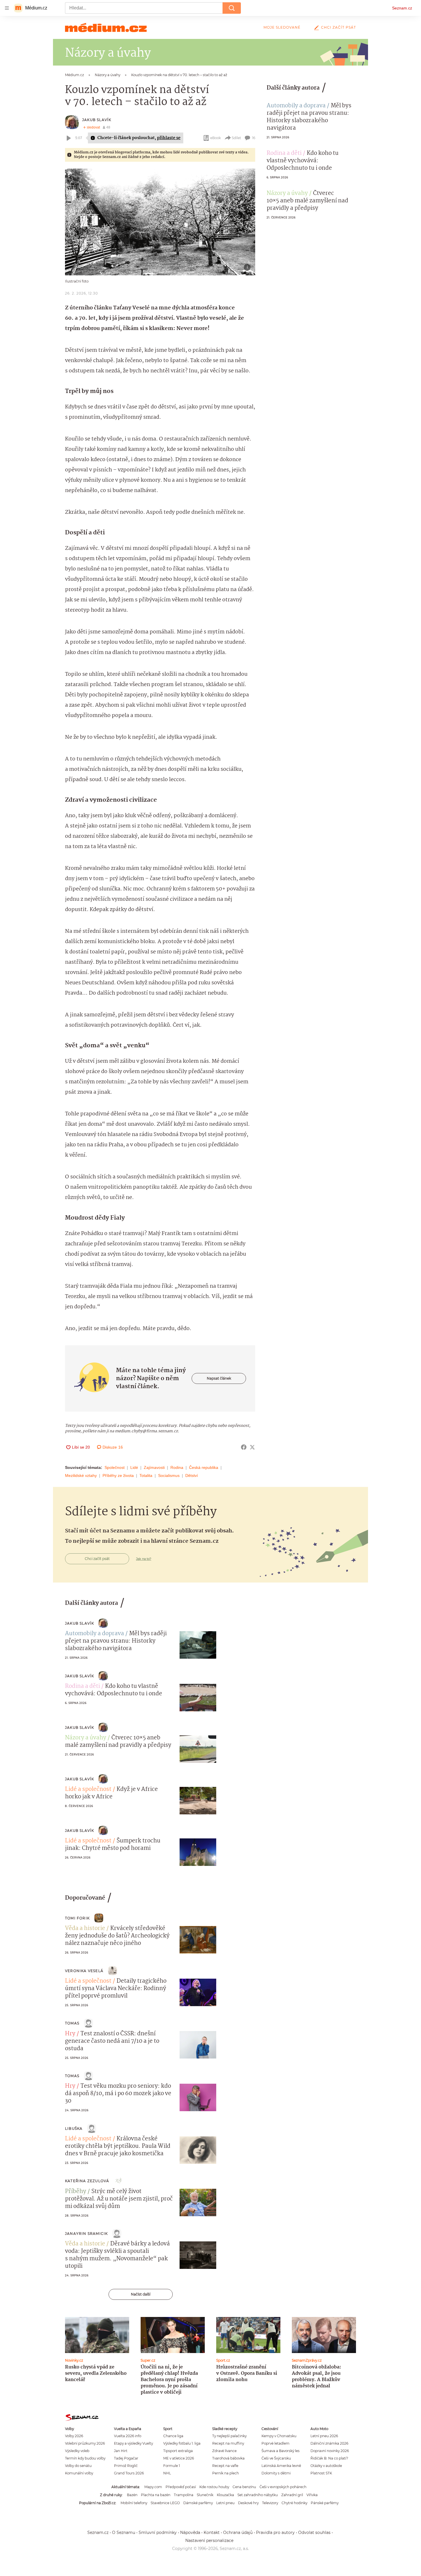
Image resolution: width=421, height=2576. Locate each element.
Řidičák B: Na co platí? (329, 2458)
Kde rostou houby (214, 2487)
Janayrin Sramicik (86, 2234)
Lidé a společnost (88, 1789)
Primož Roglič (126, 2466)
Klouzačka (225, 2495)
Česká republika (204, 1467)
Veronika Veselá (84, 1971)
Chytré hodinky (294, 2503)
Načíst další (141, 2294)
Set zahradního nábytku (258, 2495)
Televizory (270, 2503)
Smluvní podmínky (158, 2532)
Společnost (115, 1467)
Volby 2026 (74, 2436)
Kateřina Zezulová (87, 2181)
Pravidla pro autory (275, 2532)
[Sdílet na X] (252, 1447)
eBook (216, 138)
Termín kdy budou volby (85, 2458)
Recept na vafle (225, 2466)
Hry (70, 2034)
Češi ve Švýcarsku (276, 2458)
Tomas (72, 2023)
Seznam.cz (402, 8)
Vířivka (312, 2495)
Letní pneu (225, 2503)
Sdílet (236, 138)
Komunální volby (79, 2473)
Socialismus (169, 1475)
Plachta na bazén (156, 2495)
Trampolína (184, 2495)
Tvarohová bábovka (228, 2458)
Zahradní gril (292, 2495)
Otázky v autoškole (326, 2466)
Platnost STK (321, 2473)
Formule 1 (172, 2466)
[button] (160, 222)
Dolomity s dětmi (276, 2473)
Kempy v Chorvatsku (279, 2436)
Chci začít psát (339, 27)
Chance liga (173, 2436)
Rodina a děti (284, 153)
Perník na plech (226, 2473)
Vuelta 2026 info (128, 2436)
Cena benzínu (244, 2487)
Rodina (177, 1467)
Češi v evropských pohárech (283, 2487)
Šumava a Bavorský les (281, 2451)
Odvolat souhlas (314, 2532)
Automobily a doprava (296, 106)
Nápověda (190, 2532)
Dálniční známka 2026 (329, 2443)
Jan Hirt (121, 2451)
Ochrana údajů (238, 2532)
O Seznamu (124, 2532)
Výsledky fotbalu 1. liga (182, 2443)
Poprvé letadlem (276, 2443)
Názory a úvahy (287, 193)
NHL (167, 2473)
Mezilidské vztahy (81, 1475)
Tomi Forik (77, 1918)
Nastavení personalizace (209, 2541)
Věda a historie (85, 1929)
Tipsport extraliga (178, 2451)
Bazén (132, 2495)
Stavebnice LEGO (165, 2503)
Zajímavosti (154, 1467)
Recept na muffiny (228, 2443)
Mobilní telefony (134, 2503)
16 (254, 138)
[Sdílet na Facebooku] (244, 1447)
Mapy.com (153, 2487)
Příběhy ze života (118, 1475)
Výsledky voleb (77, 2451)
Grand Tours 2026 (129, 2473)
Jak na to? (144, 1559)
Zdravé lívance (224, 2451)
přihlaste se (169, 138)
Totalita (146, 1475)
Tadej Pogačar (126, 2458)
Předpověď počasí (181, 2487)
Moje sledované (282, 27)
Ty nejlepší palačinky (229, 2436)
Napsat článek (219, 1378)
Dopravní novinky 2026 (330, 2451)
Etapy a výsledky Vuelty (133, 2443)
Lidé (134, 1467)
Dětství (192, 1475)
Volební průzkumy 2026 (85, 2443)
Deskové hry (248, 2503)
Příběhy (76, 2192)
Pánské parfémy (325, 2503)
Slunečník (205, 2495)
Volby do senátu (78, 2466)
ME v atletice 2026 (179, 2458)
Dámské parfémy (198, 2503)
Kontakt (212, 2532)
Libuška (74, 2128)
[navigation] (7, 8)
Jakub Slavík (97, 120)
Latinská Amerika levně (281, 2466)
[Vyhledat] (232, 8)
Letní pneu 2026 (324, 2436)
